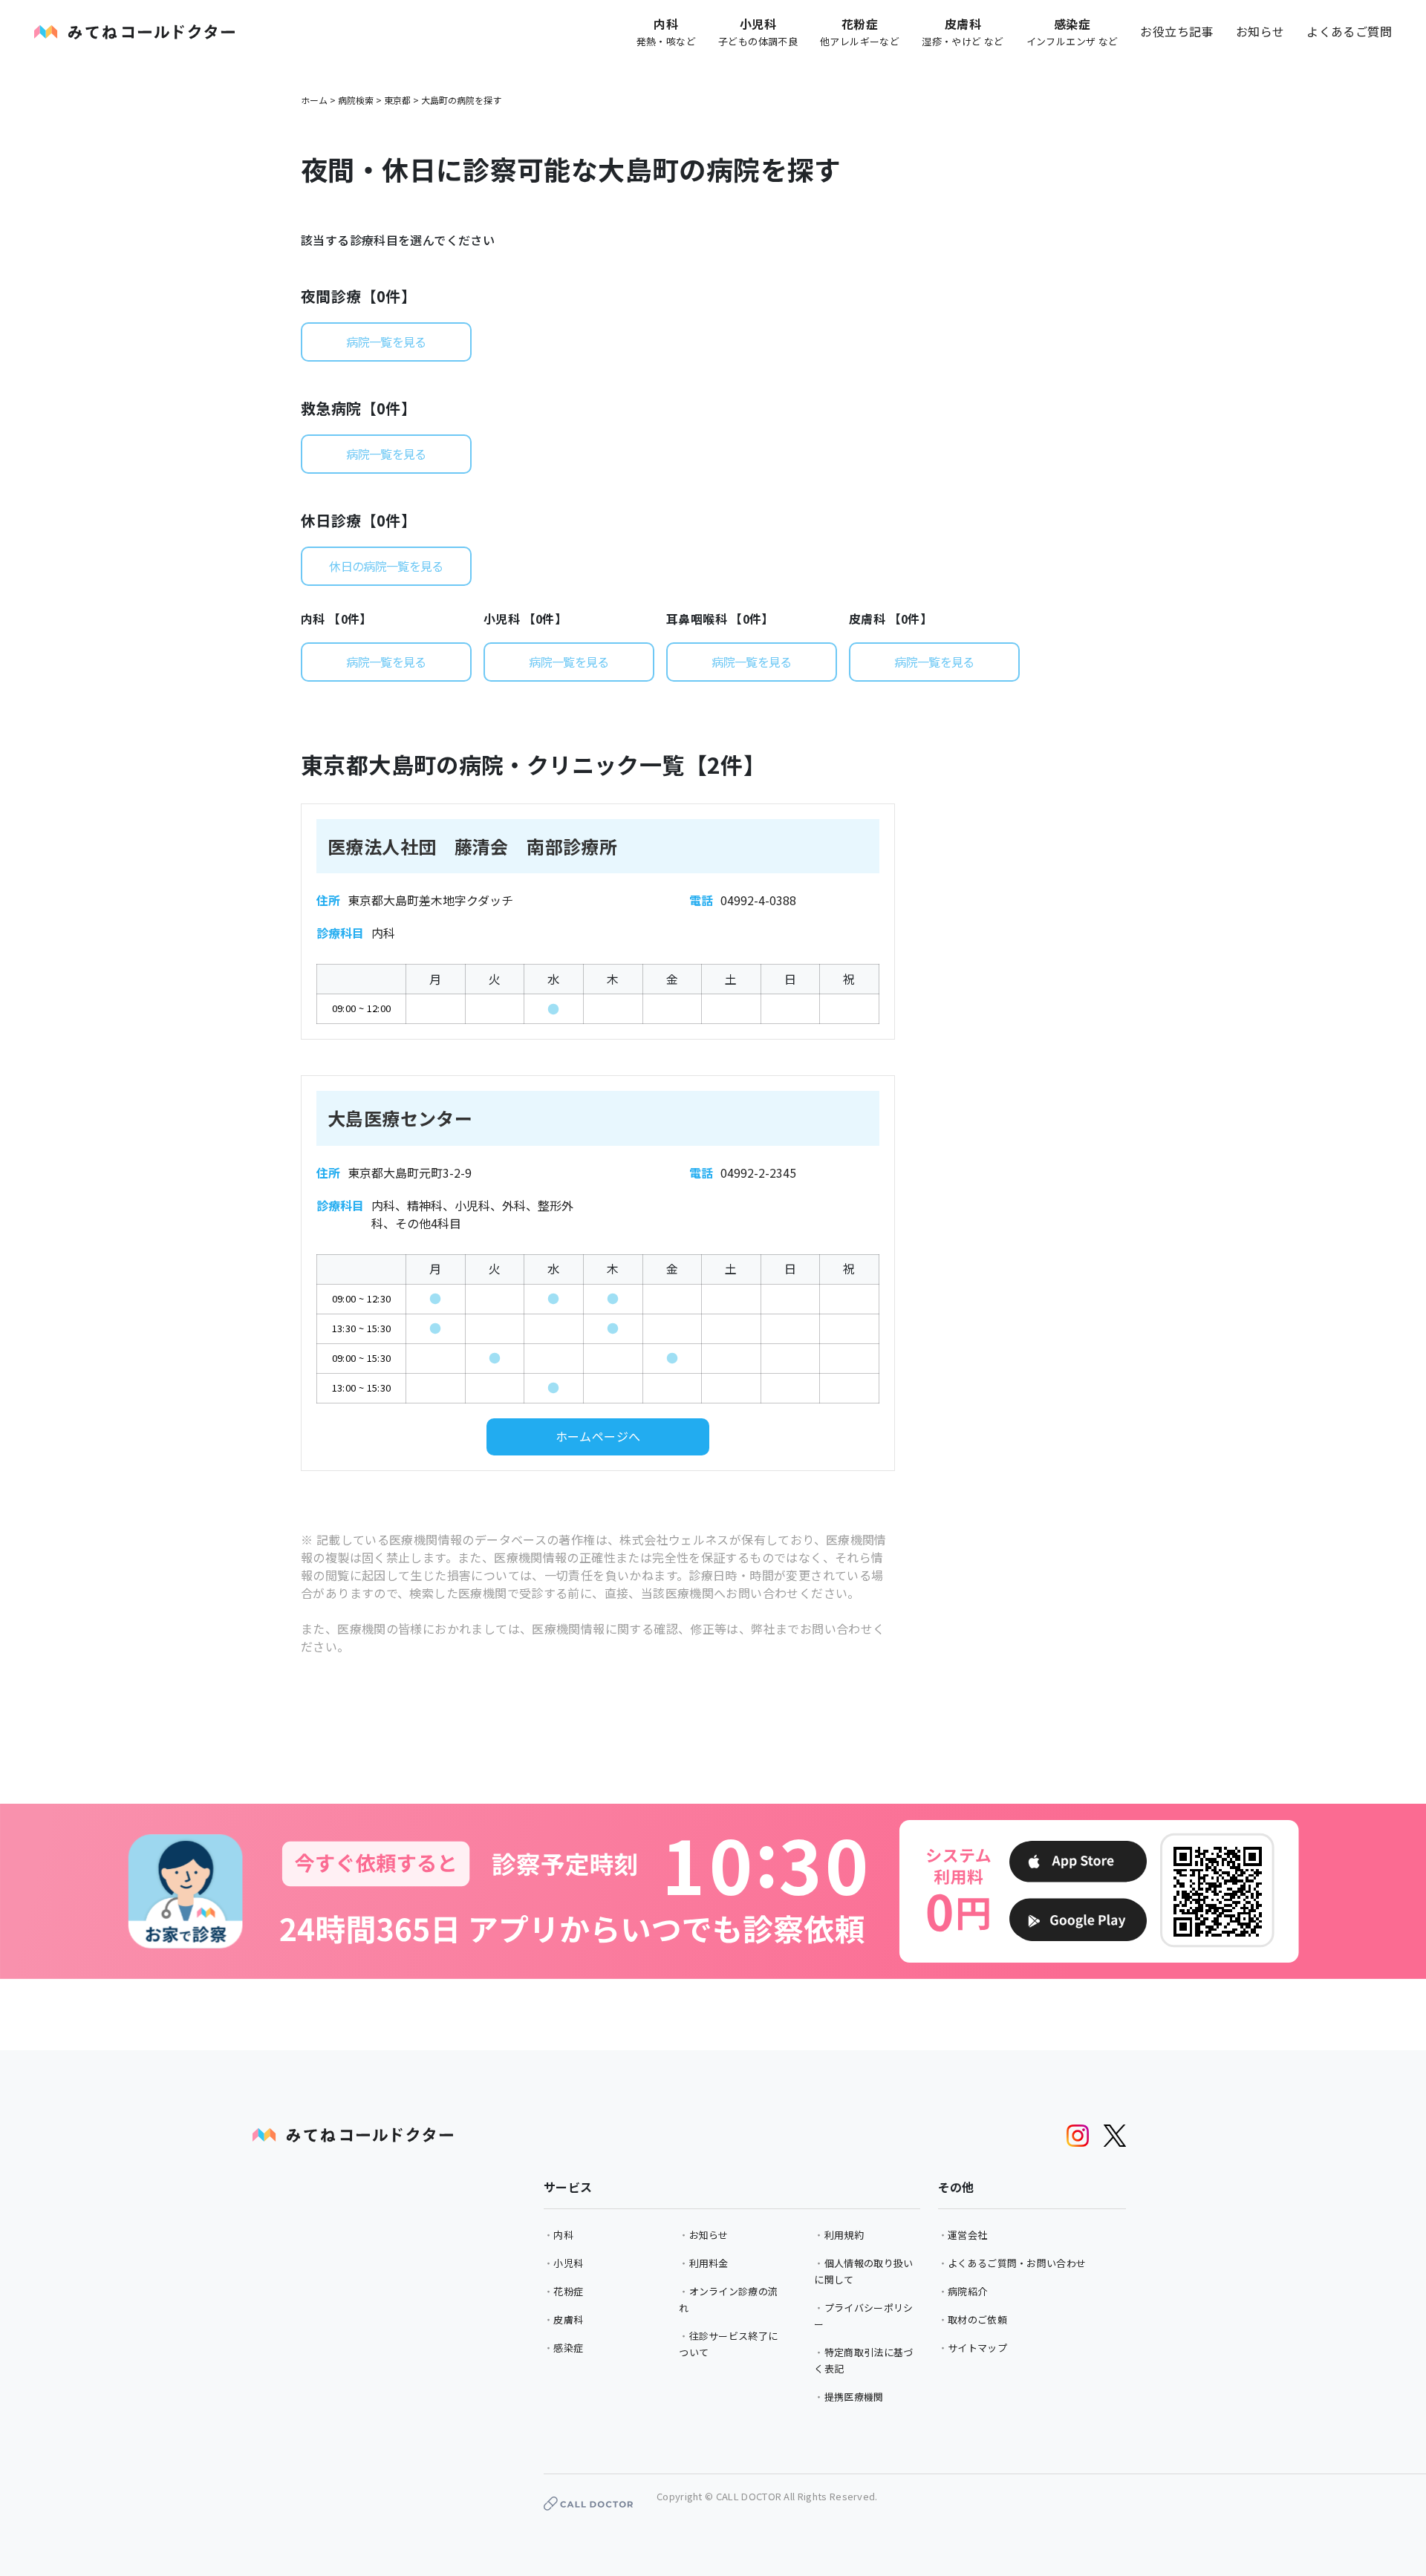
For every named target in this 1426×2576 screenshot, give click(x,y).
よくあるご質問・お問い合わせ (1017, 2263)
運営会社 (967, 2235)
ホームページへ (598, 1436)
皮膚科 (568, 2319)
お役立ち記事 (1176, 31)
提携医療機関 (854, 2397)
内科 (563, 2235)
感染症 (568, 2348)
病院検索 (356, 100)
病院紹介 (967, 2291)
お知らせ (1260, 31)
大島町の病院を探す (461, 100)
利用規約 (844, 2235)
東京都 (397, 100)
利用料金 (709, 2263)
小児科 (568, 2263)
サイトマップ (977, 2348)
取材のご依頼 (977, 2319)
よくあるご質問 (1349, 31)
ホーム (314, 100)
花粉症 (568, 2291)
